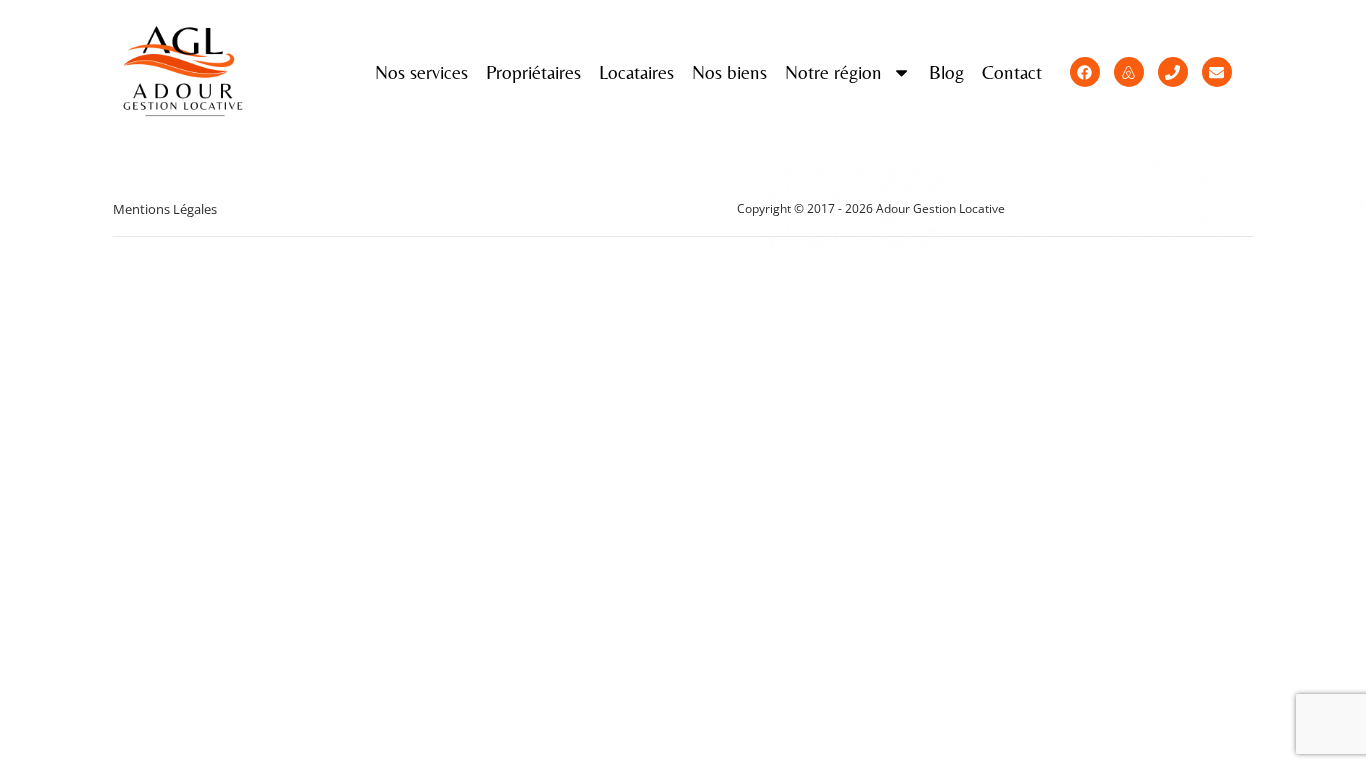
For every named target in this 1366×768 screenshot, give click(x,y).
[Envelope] (1217, 72)
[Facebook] (1085, 72)
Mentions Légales (165, 209)
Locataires (636, 72)
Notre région (833, 72)
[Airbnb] (1129, 72)
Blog (946, 72)
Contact (1012, 72)
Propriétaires (533, 72)
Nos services (421, 72)
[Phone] (1173, 72)
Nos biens (729, 72)
